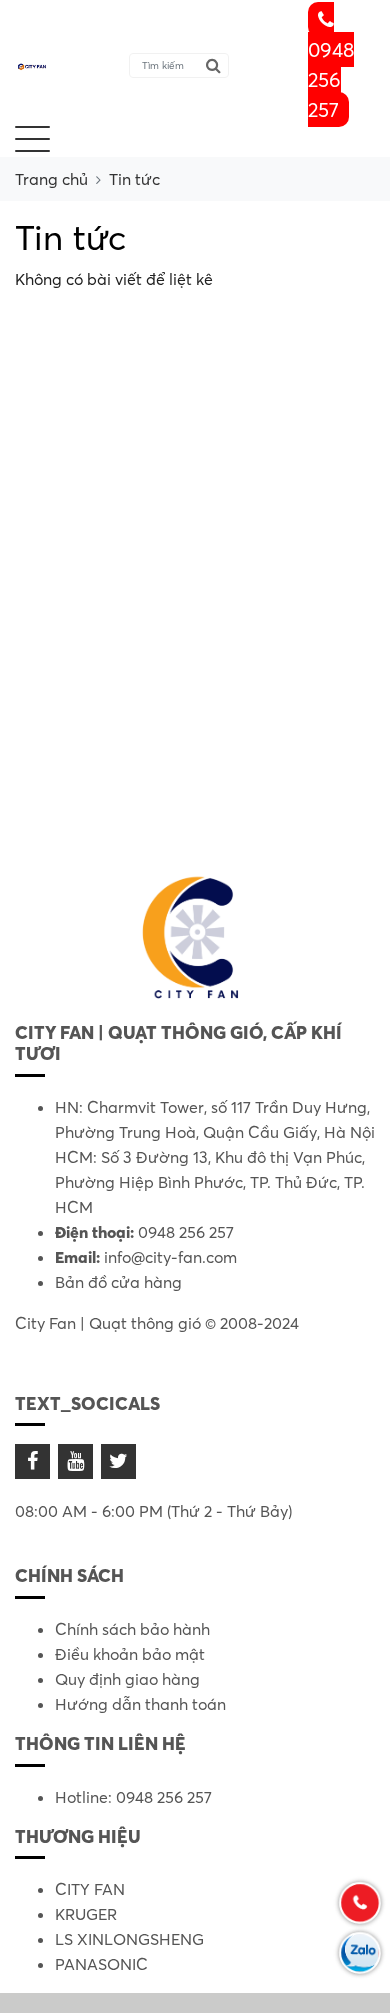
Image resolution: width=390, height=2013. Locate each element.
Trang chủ (51, 179)
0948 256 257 (331, 79)
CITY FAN (90, 1889)
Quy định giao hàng (127, 1679)
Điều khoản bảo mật (130, 1654)
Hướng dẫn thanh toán (140, 1704)
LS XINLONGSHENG (129, 1939)
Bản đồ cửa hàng (118, 1282)
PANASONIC (101, 1964)
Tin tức (134, 179)
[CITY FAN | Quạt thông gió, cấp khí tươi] (32, 65)
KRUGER (86, 1914)
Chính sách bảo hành (132, 1629)
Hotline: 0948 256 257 (133, 1797)
